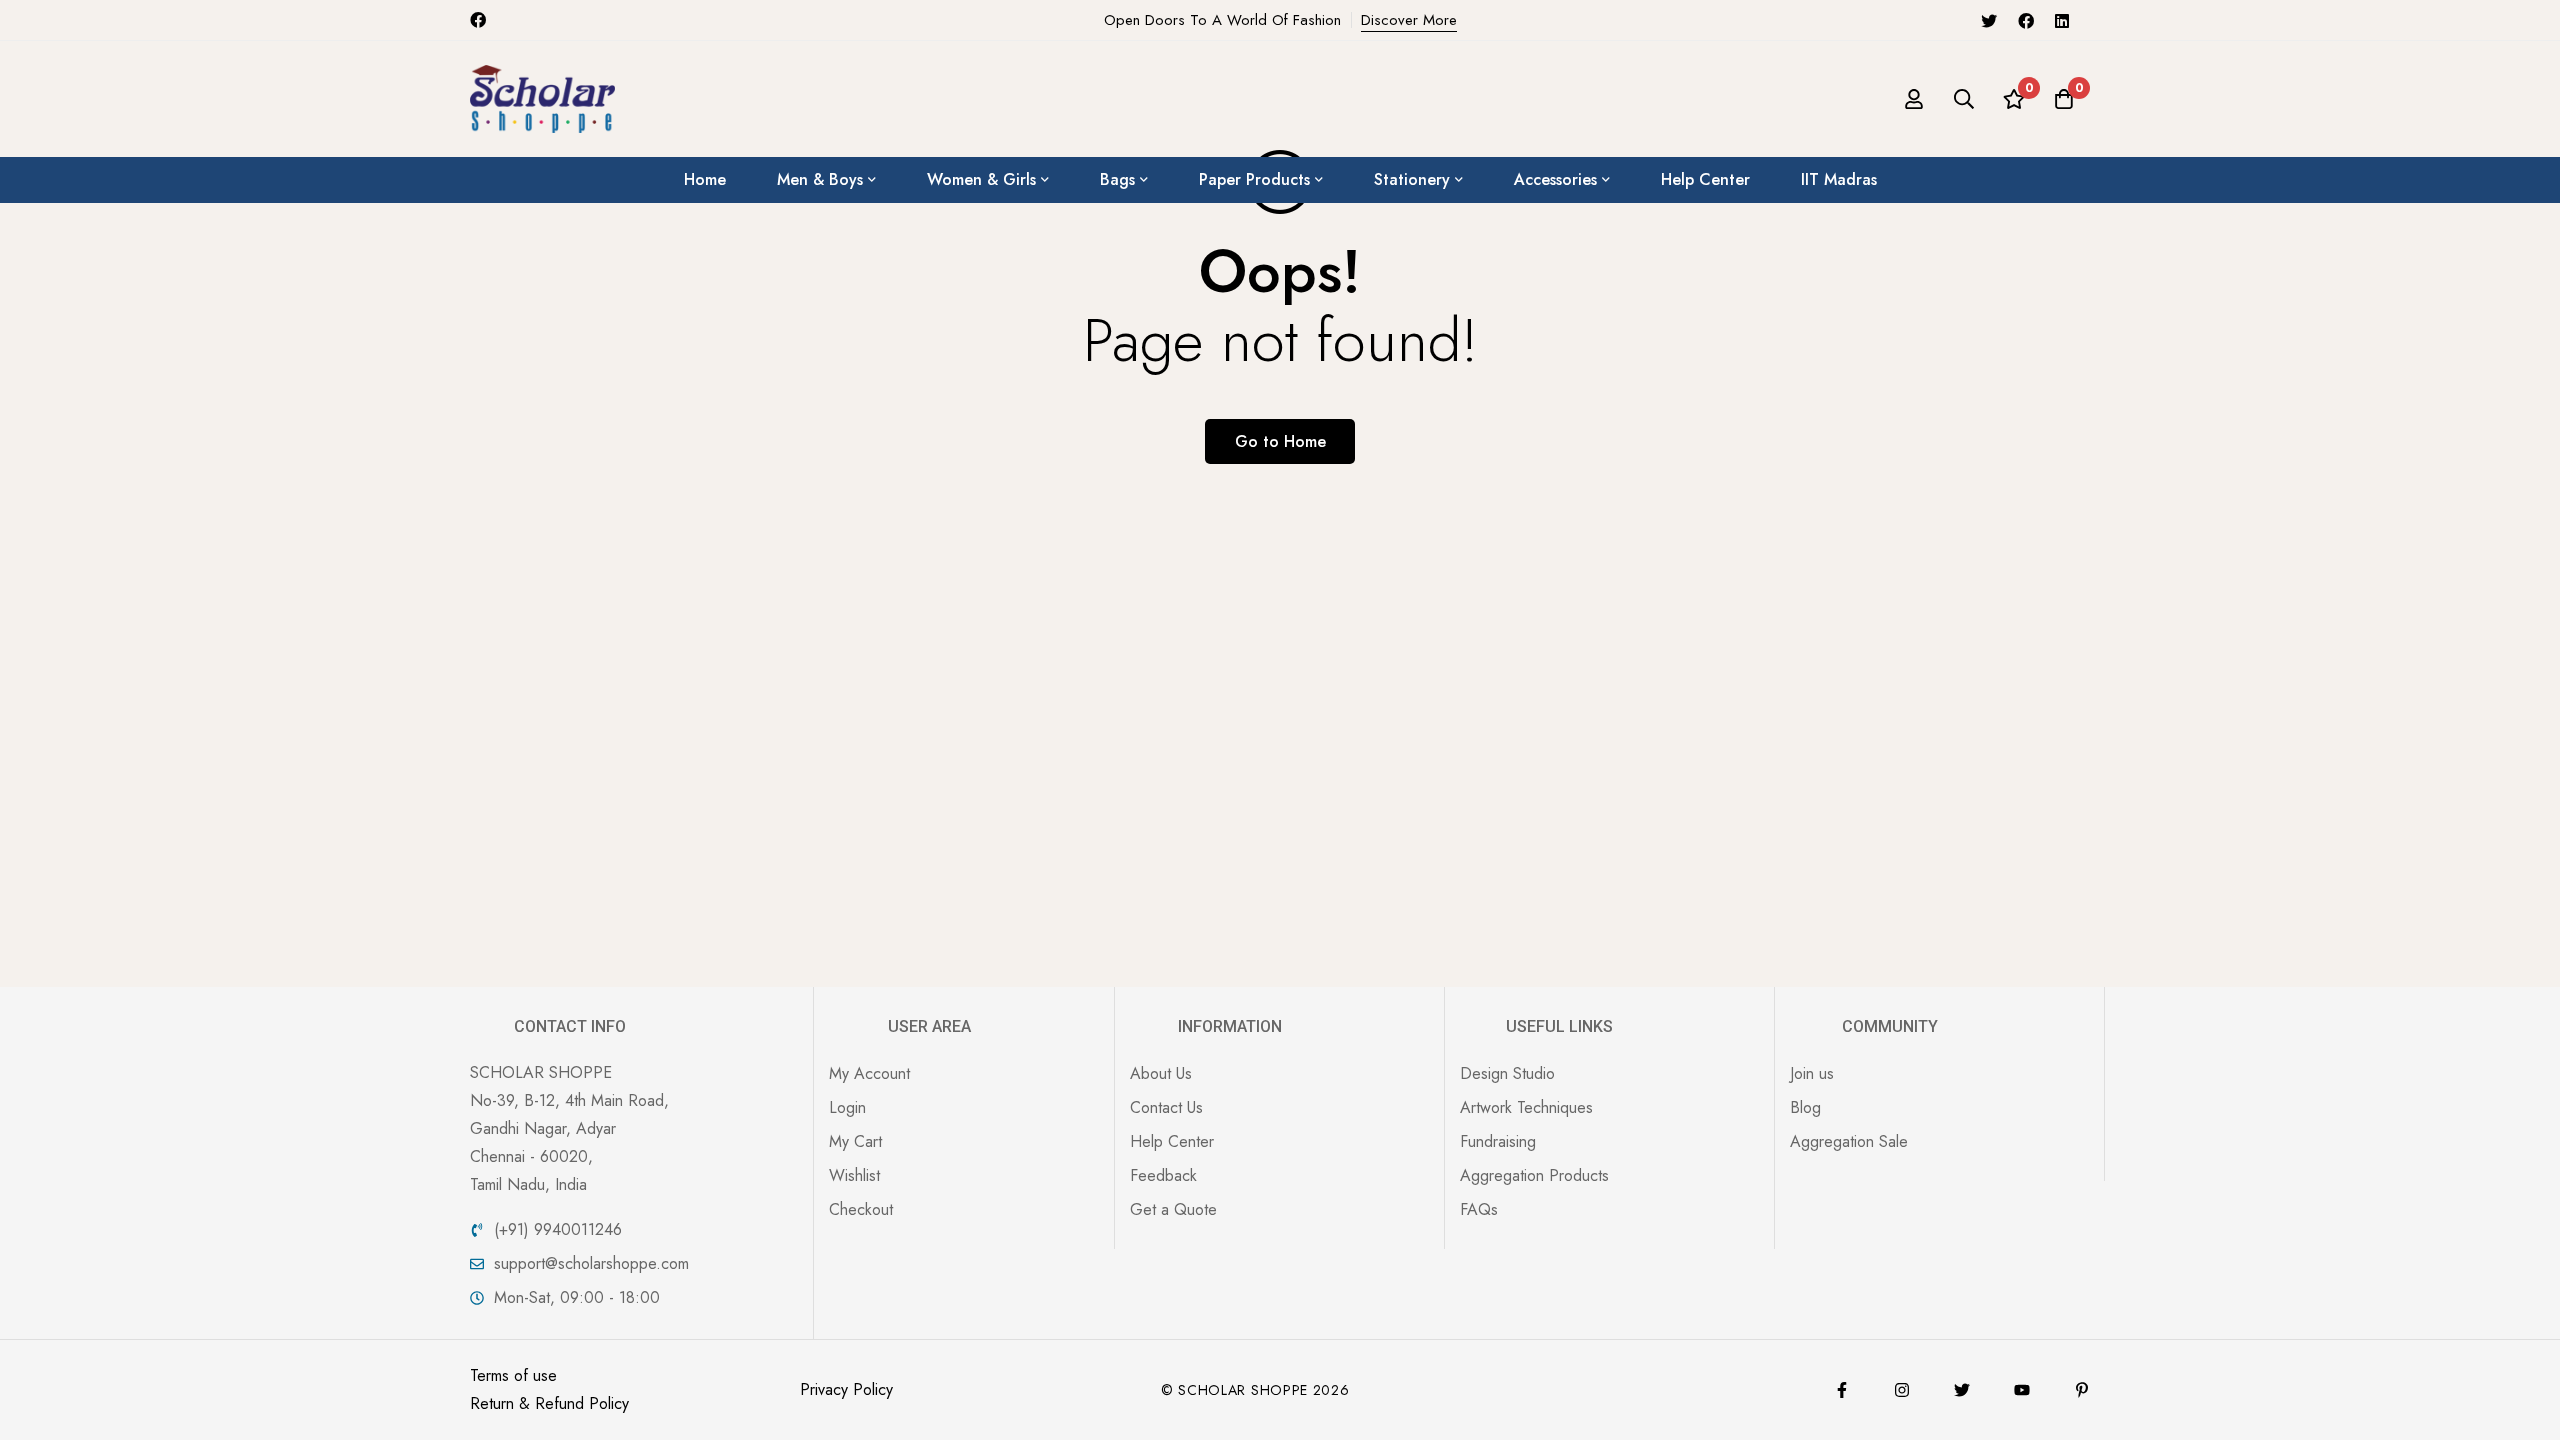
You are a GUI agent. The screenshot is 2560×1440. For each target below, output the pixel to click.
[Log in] (1914, 99)
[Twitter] (1989, 20)
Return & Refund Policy (549, 1403)
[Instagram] (1902, 1390)
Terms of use (513, 1375)
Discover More (1409, 20)
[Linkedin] (2062, 20)
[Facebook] (2026, 20)
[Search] (1964, 99)
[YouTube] (2022, 1390)
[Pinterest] (2082, 1390)
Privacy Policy (846, 1389)
